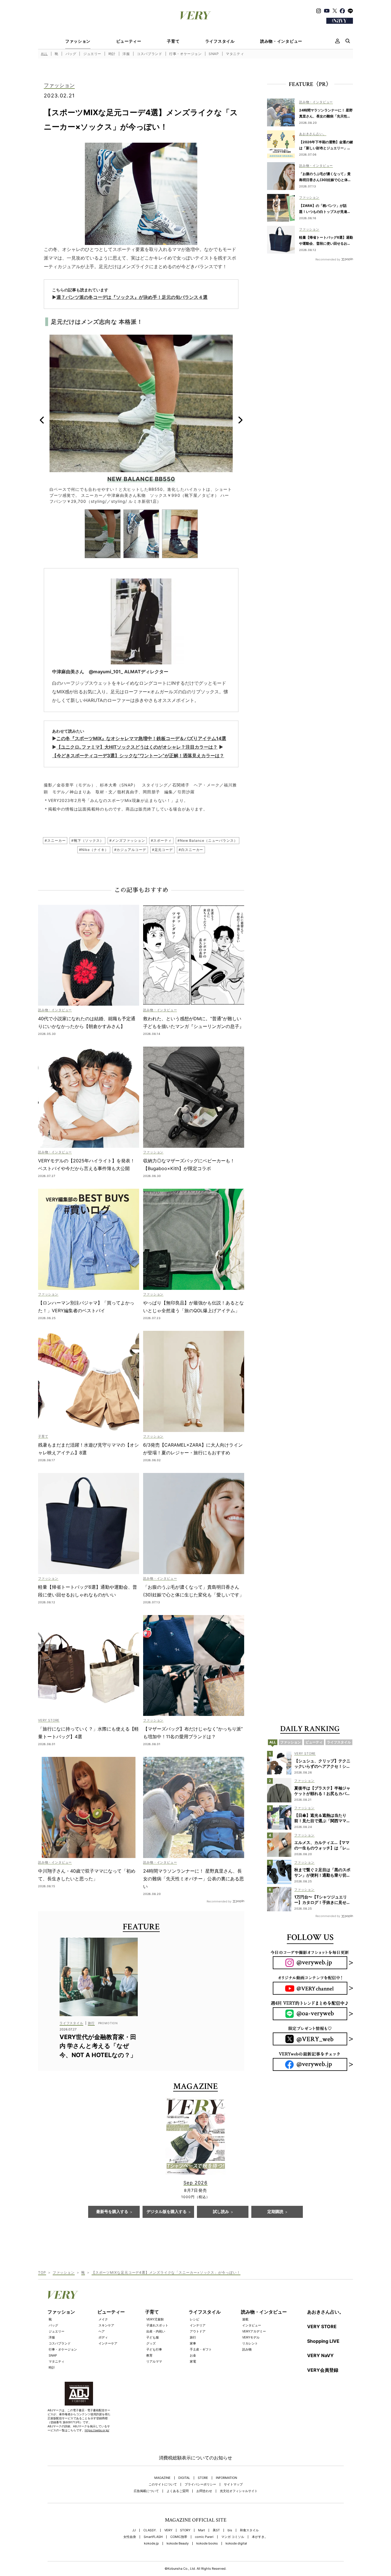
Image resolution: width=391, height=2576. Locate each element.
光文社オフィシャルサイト (239, 2491)
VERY (168, 2530)
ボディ (103, 2337)
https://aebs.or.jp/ (97, 2430)
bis (230, 2530)
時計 (112, 54)
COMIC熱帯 (179, 2537)
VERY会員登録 (323, 2370)
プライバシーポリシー (200, 2484)
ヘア (102, 2331)
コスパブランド (149, 54)
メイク (103, 2319)
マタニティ (235, 54)
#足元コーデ (162, 850)
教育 (149, 2355)
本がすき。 (260, 2537)
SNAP (214, 54)
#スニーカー (55, 840)
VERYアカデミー (254, 2331)
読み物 (247, 2349)
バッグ (71, 54)
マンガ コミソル (233, 2537)
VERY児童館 (155, 2319)
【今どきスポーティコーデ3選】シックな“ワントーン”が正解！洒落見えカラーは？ (138, 756)
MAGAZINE (162, 2478)
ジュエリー (92, 54)
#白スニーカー (191, 850)
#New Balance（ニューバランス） (208, 840)
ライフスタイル (220, 41)
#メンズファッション (127, 840)
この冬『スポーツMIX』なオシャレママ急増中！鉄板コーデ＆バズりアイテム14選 (141, 738)
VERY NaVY (320, 2355)
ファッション (78, 41)
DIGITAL (184, 2478)
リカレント (250, 2343)
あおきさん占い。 (325, 2312)
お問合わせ (204, 2491)
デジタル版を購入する (167, 2212)
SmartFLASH (153, 2537)
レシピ (194, 2319)
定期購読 (275, 2212)
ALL (44, 54)
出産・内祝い (156, 2331)
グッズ (151, 2343)
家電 (193, 2361)
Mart (202, 2530)
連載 (245, 2319)
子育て (173, 41)
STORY (185, 2530)
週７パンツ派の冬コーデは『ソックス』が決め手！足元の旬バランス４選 (132, 297)
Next (240, 420)
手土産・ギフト (201, 2349)
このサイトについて (163, 2484)
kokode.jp (151, 2543)
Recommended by (219, 1901)
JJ (134, 2530)
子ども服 (153, 2337)
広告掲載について (146, 2491)
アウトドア (198, 2331)
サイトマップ (233, 2484)
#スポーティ (161, 840)
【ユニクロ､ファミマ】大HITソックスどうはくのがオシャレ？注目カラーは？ (137, 747)
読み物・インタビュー (281, 41)
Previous (42, 420)
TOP (42, 2272)
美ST (216, 2530)
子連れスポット (157, 2325)
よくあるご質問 (178, 2491)
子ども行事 (154, 2349)
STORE (203, 2478)
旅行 (193, 2337)
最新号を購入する (112, 2212)
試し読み (221, 2212)
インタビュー (252, 2325)
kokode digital (236, 2543)
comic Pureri (204, 2537)
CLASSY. (150, 2530)
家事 (193, 2343)
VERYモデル (251, 2337)
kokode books (207, 2543)
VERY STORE (322, 2326)
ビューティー (129, 41)
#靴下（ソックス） (87, 840)
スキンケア (106, 2325)
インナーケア (108, 2343)
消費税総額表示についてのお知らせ (195, 2458)
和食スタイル (249, 2530)
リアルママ (154, 2361)
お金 (193, 2355)
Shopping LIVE (323, 2341)
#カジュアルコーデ (130, 850)
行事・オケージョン (185, 54)
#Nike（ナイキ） (94, 850)
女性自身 (130, 2537)
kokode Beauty (178, 2543)
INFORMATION (226, 2478)
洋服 (126, 54)
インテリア (198, 2325)
